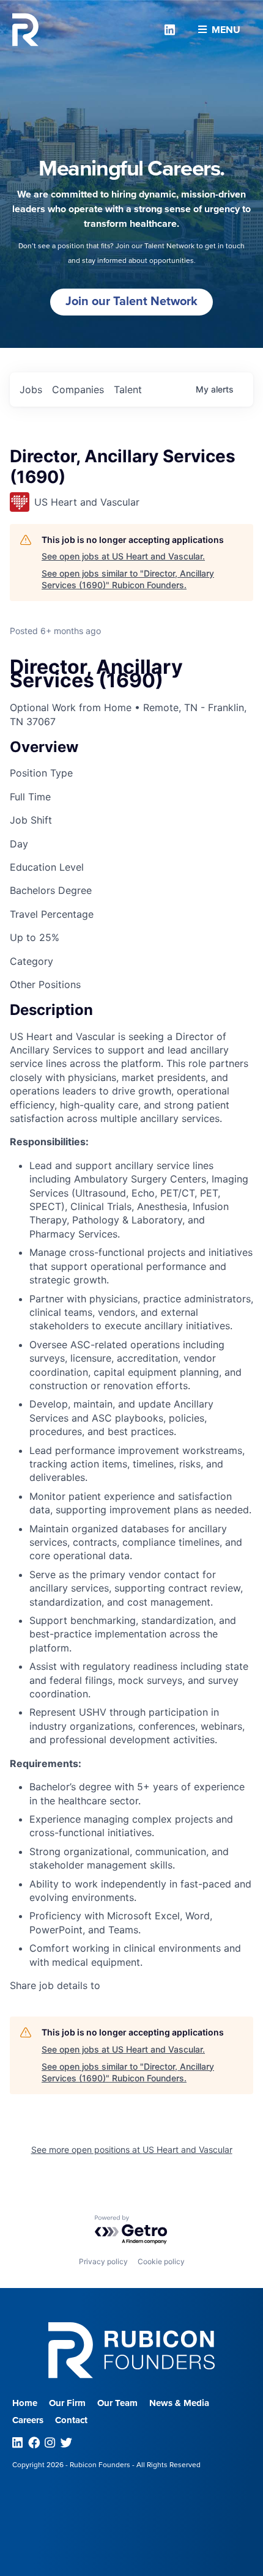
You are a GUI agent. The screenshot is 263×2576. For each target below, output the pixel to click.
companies (78, 389)
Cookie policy (161, 2261)
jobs (31, 389)
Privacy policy (103, 2261)
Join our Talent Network (131, 301)
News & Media (179, 2403)
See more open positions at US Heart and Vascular (132, 2150)
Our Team (117, 2403)
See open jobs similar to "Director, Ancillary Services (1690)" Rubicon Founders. (128, 579)
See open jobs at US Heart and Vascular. (123, 556)
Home (25, 2403)
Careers (28, 2420)
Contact (71, 2420)
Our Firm (67, 2403)
